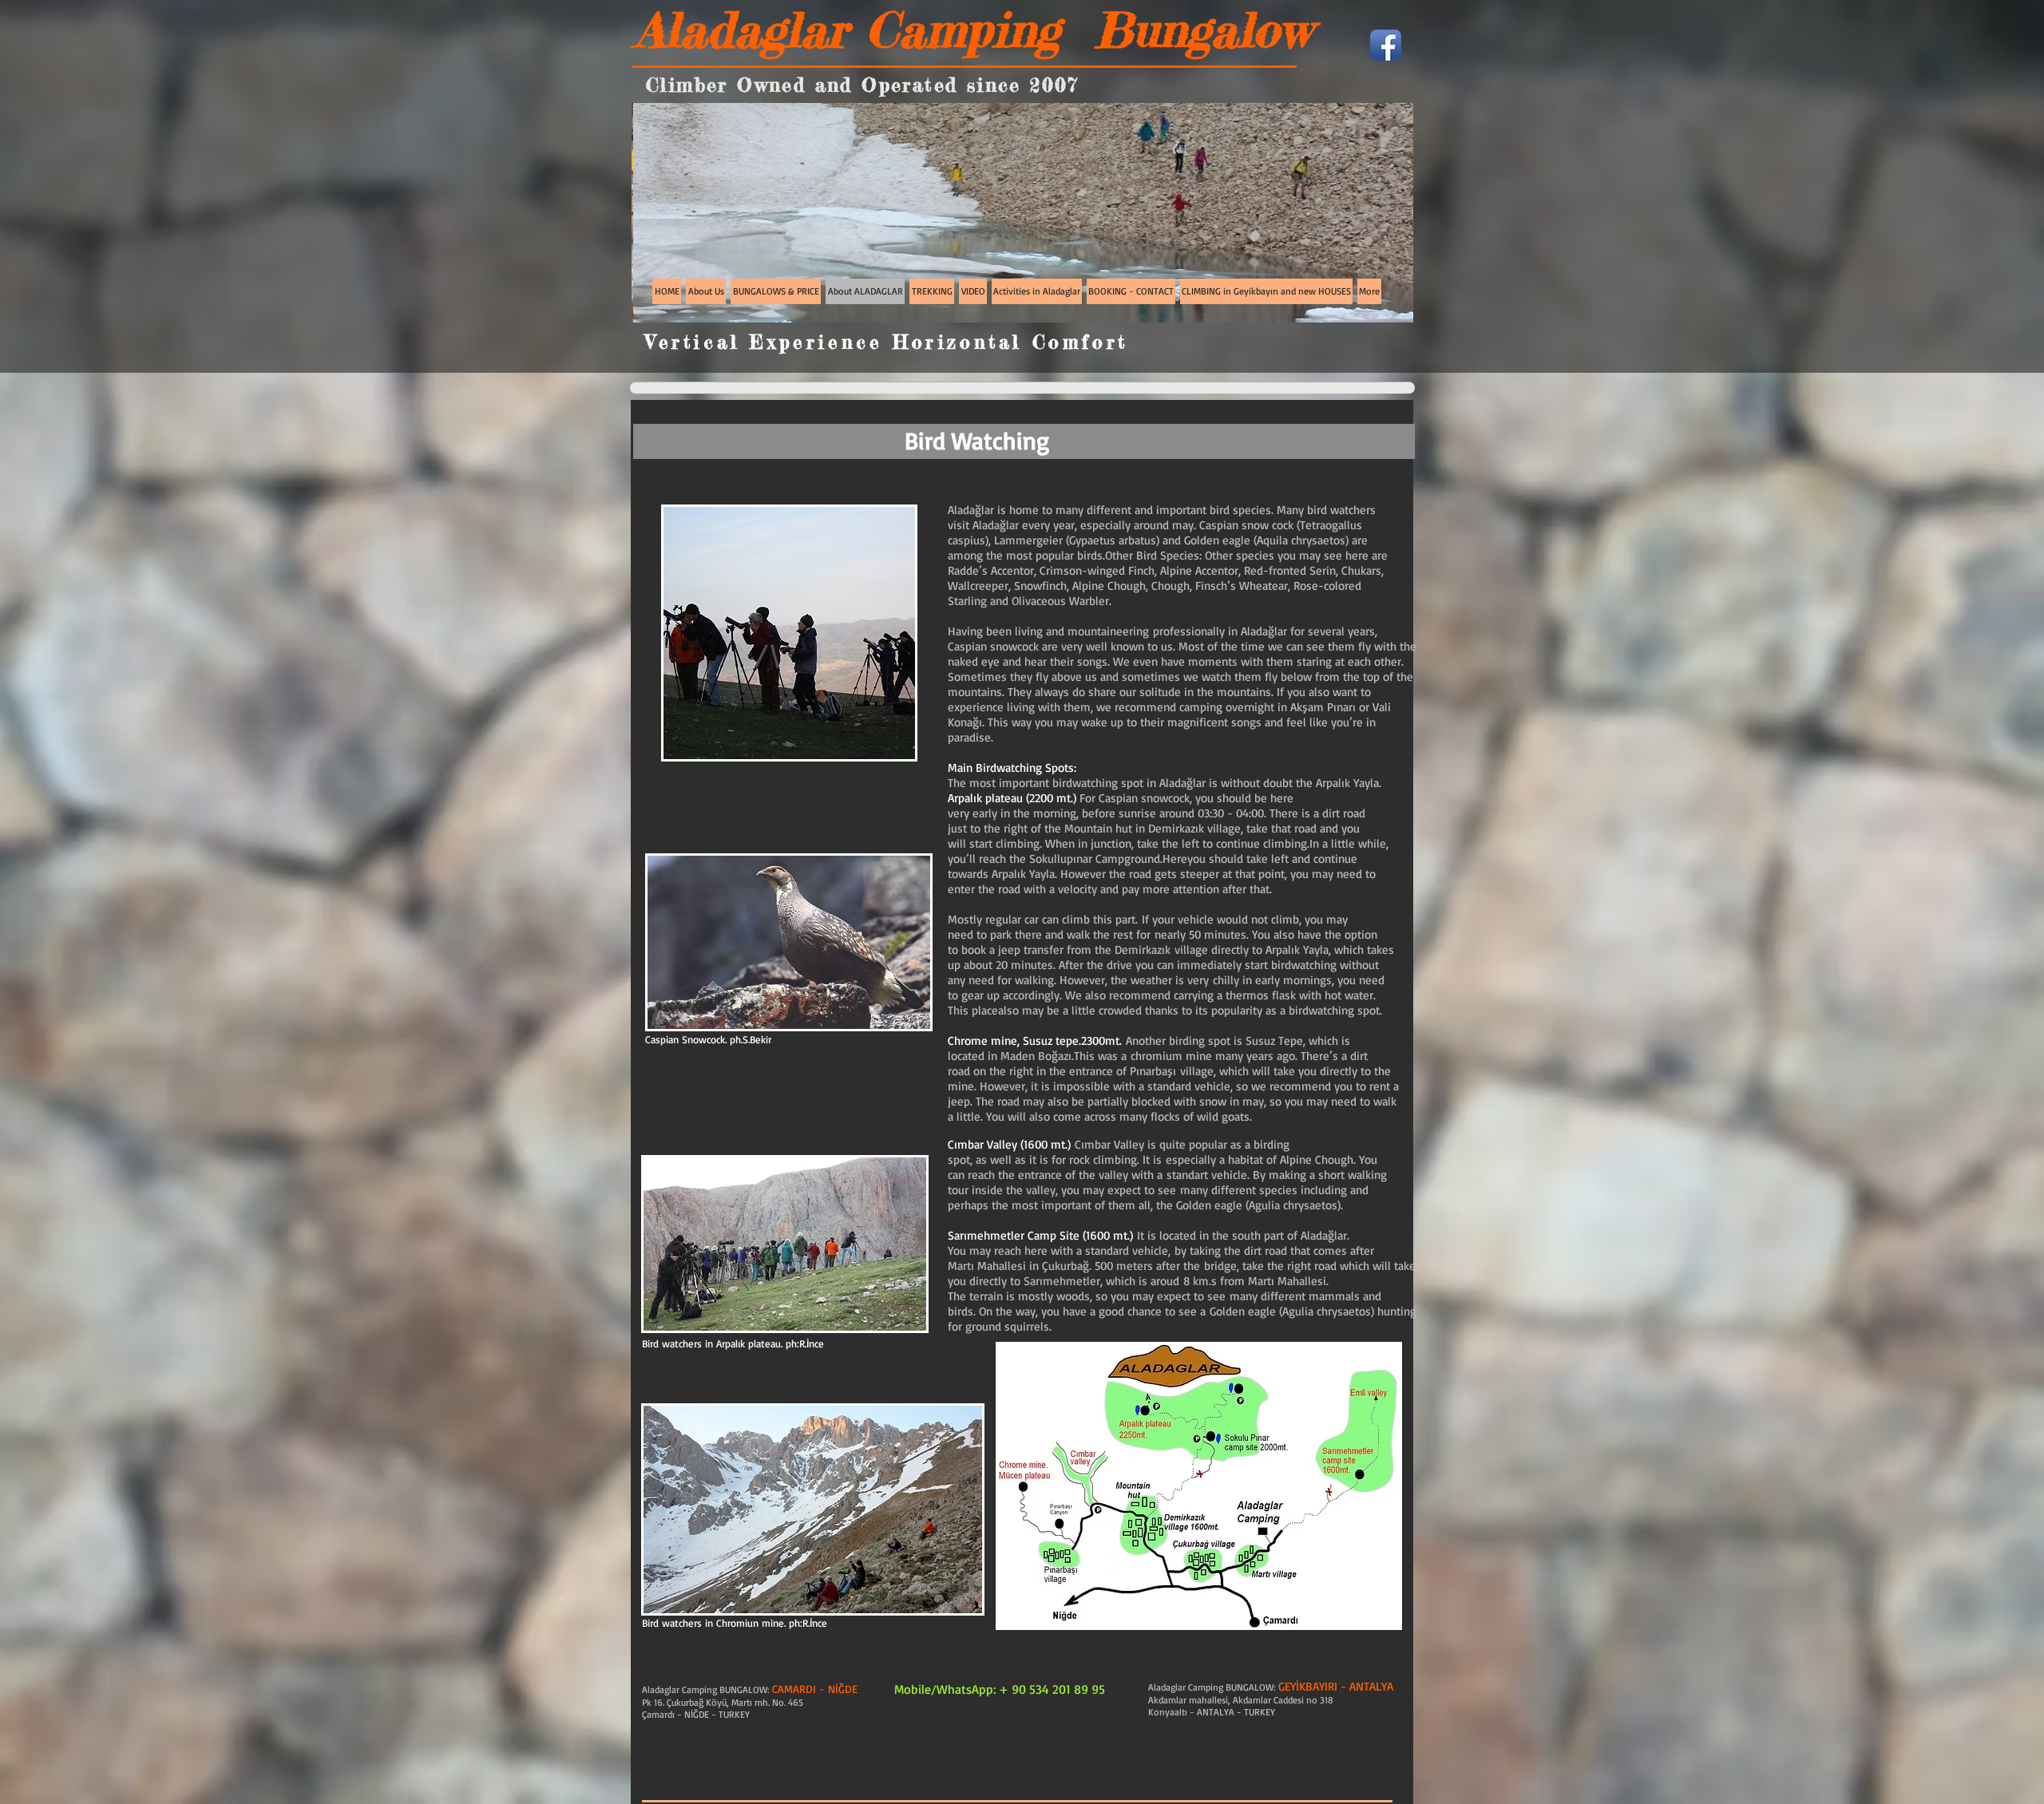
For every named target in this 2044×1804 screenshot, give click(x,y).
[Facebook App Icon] (1386, 45)
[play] (1374, 309)
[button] (910, 213)
